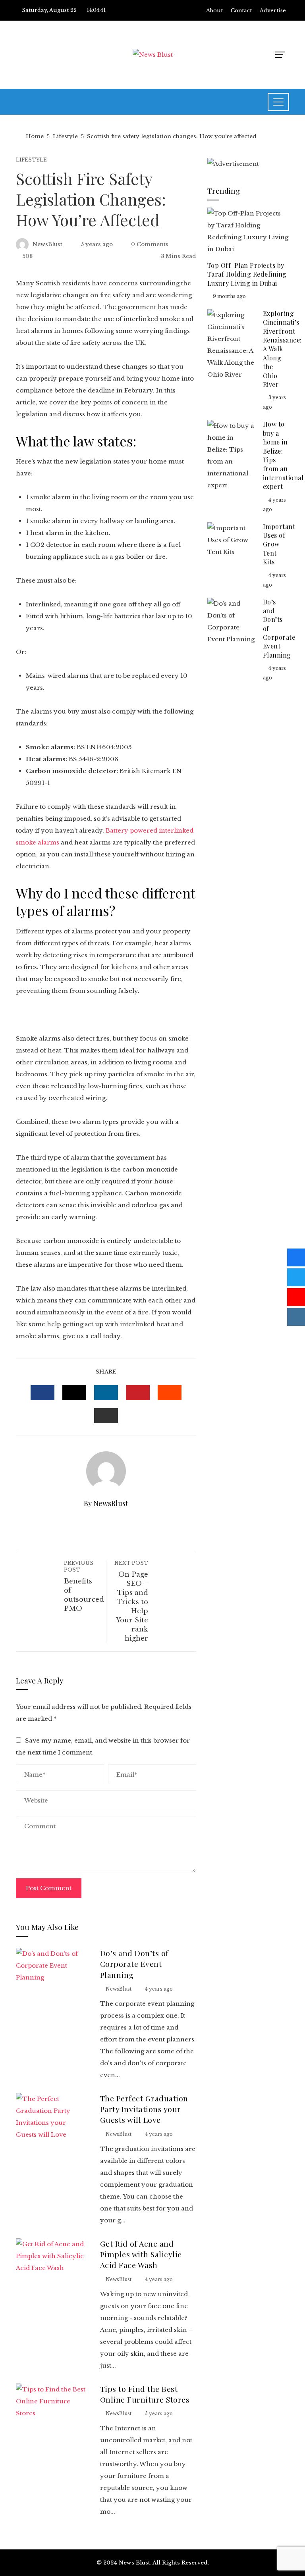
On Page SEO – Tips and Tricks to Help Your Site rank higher (131, 1601)
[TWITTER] (74, 1393)
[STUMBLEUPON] (170, 1393)
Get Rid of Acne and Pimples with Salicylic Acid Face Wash (141, 2254)
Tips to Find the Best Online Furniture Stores (145, 2394)
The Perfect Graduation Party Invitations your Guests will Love (144, 2109)
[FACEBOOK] (42, 1393)
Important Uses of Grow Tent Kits (279, 544)
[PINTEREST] (138, 1393)
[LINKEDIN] (106, 1393)
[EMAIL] (106, 1416)
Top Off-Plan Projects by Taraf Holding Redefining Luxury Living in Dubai (247, 274)
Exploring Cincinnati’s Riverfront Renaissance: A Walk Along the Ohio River (282, 349)
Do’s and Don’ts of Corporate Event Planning (134, 1964)
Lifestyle (31, 160)
